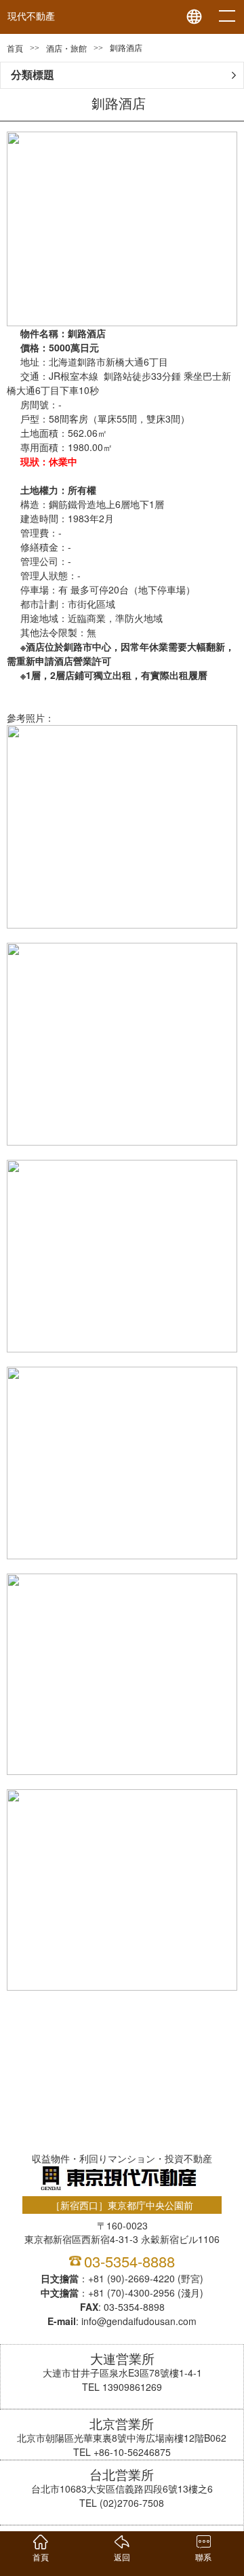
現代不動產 (31, 17)
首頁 (15, 49)
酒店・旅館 (66, 49)
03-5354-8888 (129, 2261)
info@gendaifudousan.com (139, 2321)
